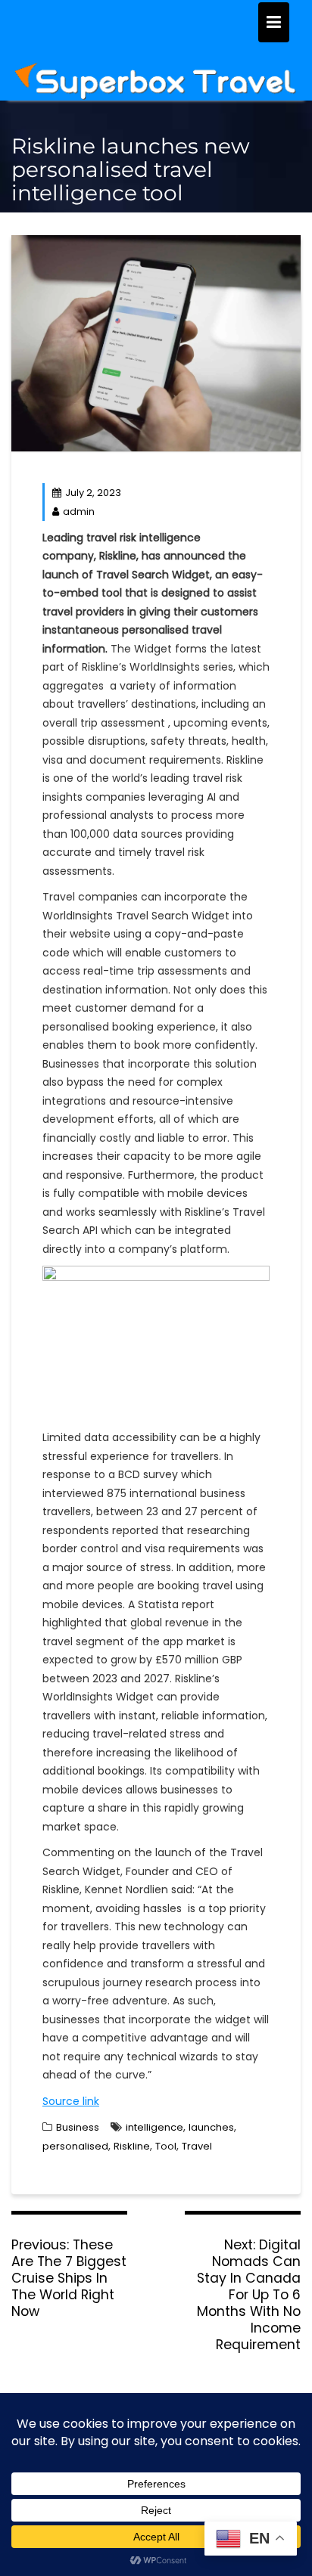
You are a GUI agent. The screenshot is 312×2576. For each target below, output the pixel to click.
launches (211, 2127)
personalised (75, 2146)
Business (78, 2127)
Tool (166, 2146)
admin (79, 511)
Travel (197, 2146)
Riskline (132, 2146)
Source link (71, 2101)
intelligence (154, 2127)
